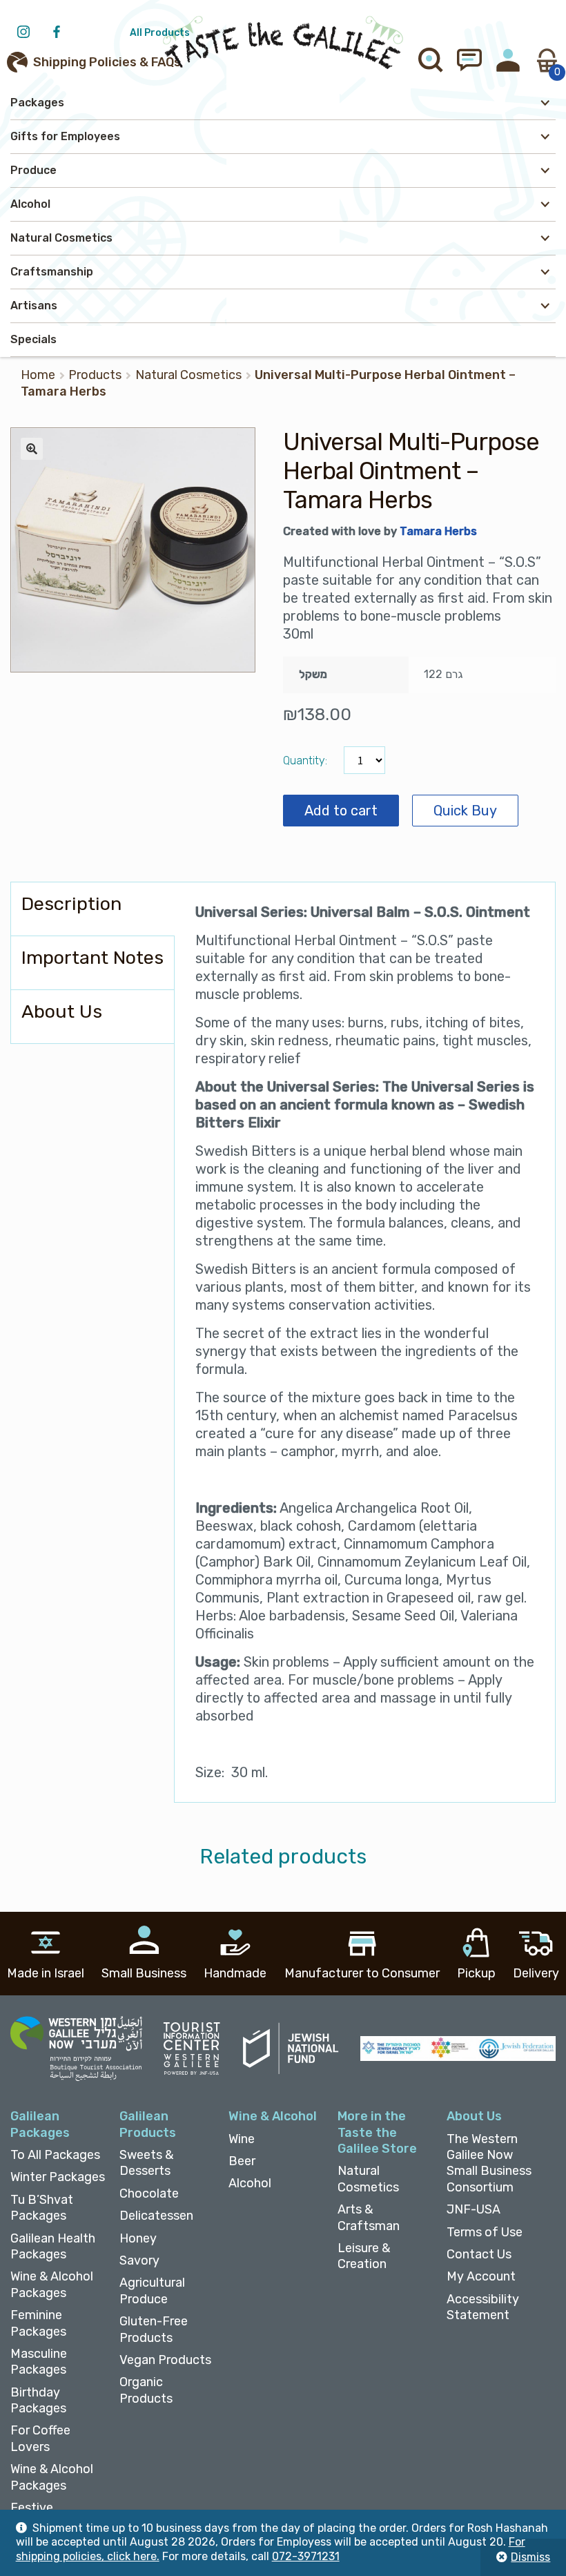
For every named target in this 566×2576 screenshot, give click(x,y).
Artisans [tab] (34, 306)
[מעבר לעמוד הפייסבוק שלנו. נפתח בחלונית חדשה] (60, 33)
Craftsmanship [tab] (52, 272)
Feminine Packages (38, 2323)
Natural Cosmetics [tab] (61, 238)
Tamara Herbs (438, 531)
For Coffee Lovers (40, 2438)
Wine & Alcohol (273, 2116)
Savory (139, 2260)
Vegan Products (165, 2360)
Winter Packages (58, 2177)
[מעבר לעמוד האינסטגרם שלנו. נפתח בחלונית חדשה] (27, 33)
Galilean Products (148, 2124)
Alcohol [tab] (30, 204)
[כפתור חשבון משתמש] (508, 60)
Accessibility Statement (483, 2307)
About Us (474, 2116)
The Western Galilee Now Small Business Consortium (489, 2163)
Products (95, 375)
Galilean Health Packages (53, 2246)
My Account (481, 2276)
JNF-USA (474, 2209)
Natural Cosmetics (188, 375)
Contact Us (479, 2254)
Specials (33, 339)
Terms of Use (485, 2232)
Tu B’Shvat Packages (42, 2208)
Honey (138, 2238)
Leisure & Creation (364, 2256)
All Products (160, 33)
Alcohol (250, 2183)
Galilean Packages (40, 2124)
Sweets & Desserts (146, 2163)
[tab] (92, 909)
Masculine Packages (39, 2362)
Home (38, 375)
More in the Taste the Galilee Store (377, 2132)
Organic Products (146, 2390)
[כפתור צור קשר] (469, 60)
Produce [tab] (33, 170)
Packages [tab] (37, 103)
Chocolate (149, 2194)
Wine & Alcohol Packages (52, 2284)
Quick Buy (465, 811)
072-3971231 (306, 2556)
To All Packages (55, 2155)
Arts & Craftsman (369, 2217)
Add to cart (341, 811)
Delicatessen (156, 2216)
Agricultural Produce (152, 2291)
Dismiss (530, 2557)
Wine (242, 2139)
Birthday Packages (38, 2400)
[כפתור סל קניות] (547, 60)
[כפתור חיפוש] (431, 60)
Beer (242, 2161)
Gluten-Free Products (154, 2329)
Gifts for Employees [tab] (65, 136)
